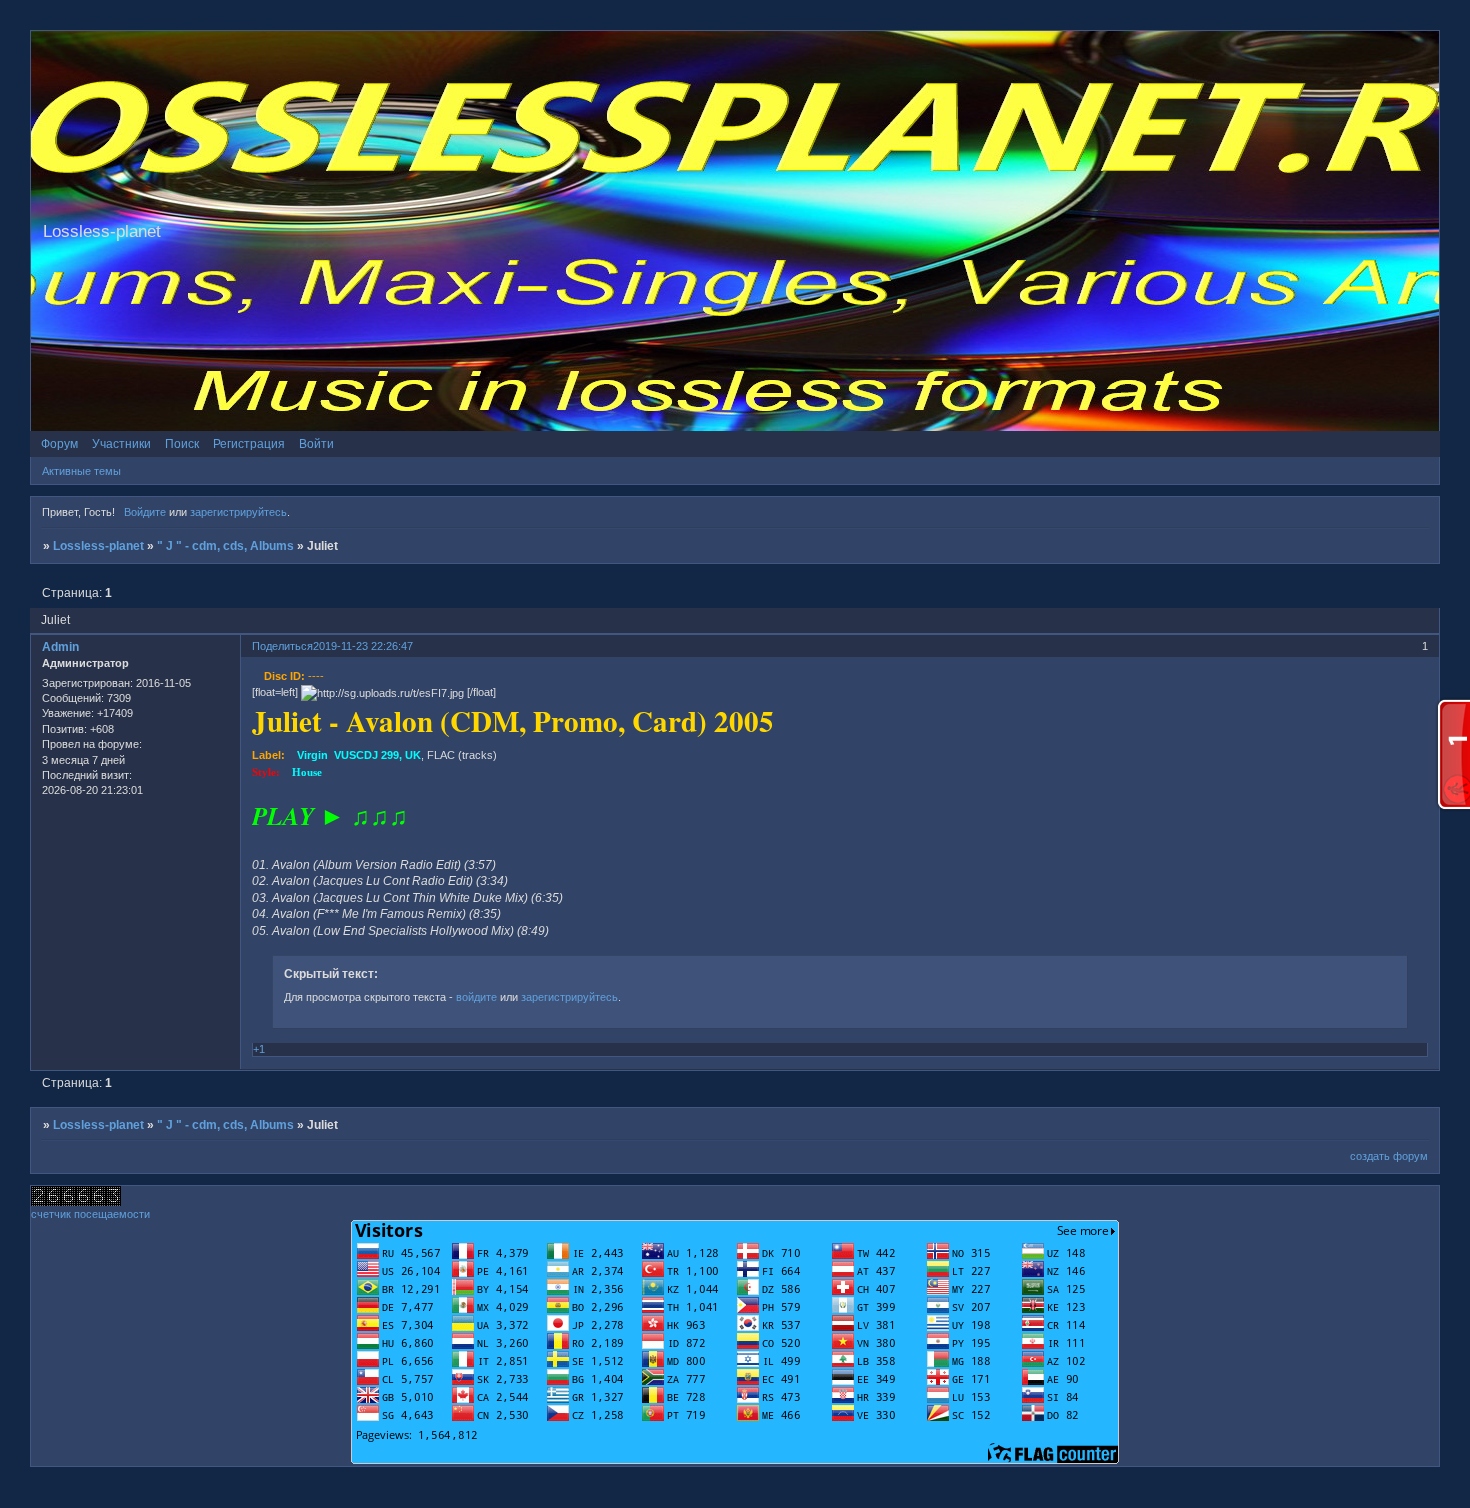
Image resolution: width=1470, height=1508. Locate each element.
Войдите (145, 512)
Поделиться (282, 646)
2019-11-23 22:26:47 (363, 646)
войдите (476, 997)
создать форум (1389, 1156)
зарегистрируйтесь (238, 512)
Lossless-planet (98, 546)
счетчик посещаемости (90, 1214)
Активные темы (81, 471)
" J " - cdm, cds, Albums (225, 546)
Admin (60, 647)
